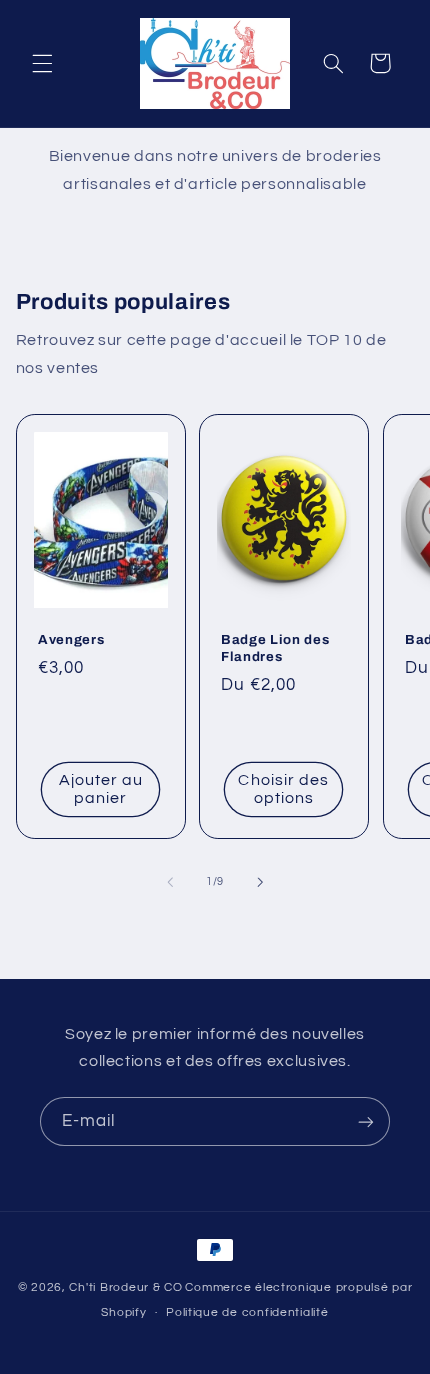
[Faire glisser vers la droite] (260, 882)
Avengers (71, 639)
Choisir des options (284, 789)
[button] (42, 63)
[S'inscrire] (366, 1121)
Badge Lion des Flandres (275, 648)
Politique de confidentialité (247, 1312)
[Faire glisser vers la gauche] (170, 882)
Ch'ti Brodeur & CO (125, 1287)
